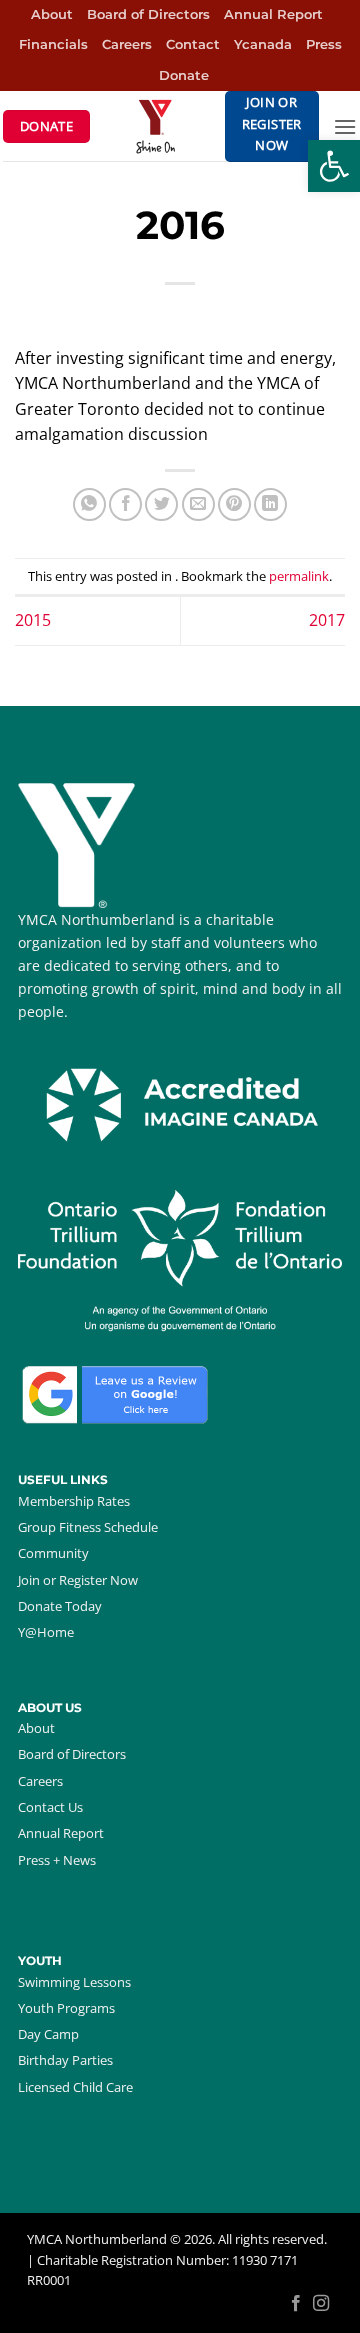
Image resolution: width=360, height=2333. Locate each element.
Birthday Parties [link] (65, 2060)
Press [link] (324, 44)
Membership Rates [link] (74, 1501)
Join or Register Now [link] (78, 1580)
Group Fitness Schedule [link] (88, 1527)
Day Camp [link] (48, 2034)
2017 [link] (327, 620)
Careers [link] (127, 44)
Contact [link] (193, 44)
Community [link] (53, 1553)
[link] (334, 166)
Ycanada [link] (263, 44)
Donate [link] (184, 75)
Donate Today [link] (60, 1606)
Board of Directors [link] (148, 14)
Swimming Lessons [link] (74, 1982)
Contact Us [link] (50, 1807)
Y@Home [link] (46, 1632)
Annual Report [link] (273, 14)
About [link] (52, 14)
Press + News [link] (57, 1860)
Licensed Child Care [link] (75, 2087)
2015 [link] (33, 620)
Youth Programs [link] (66, 2008)
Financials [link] (53, 44)
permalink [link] (299, 576)
